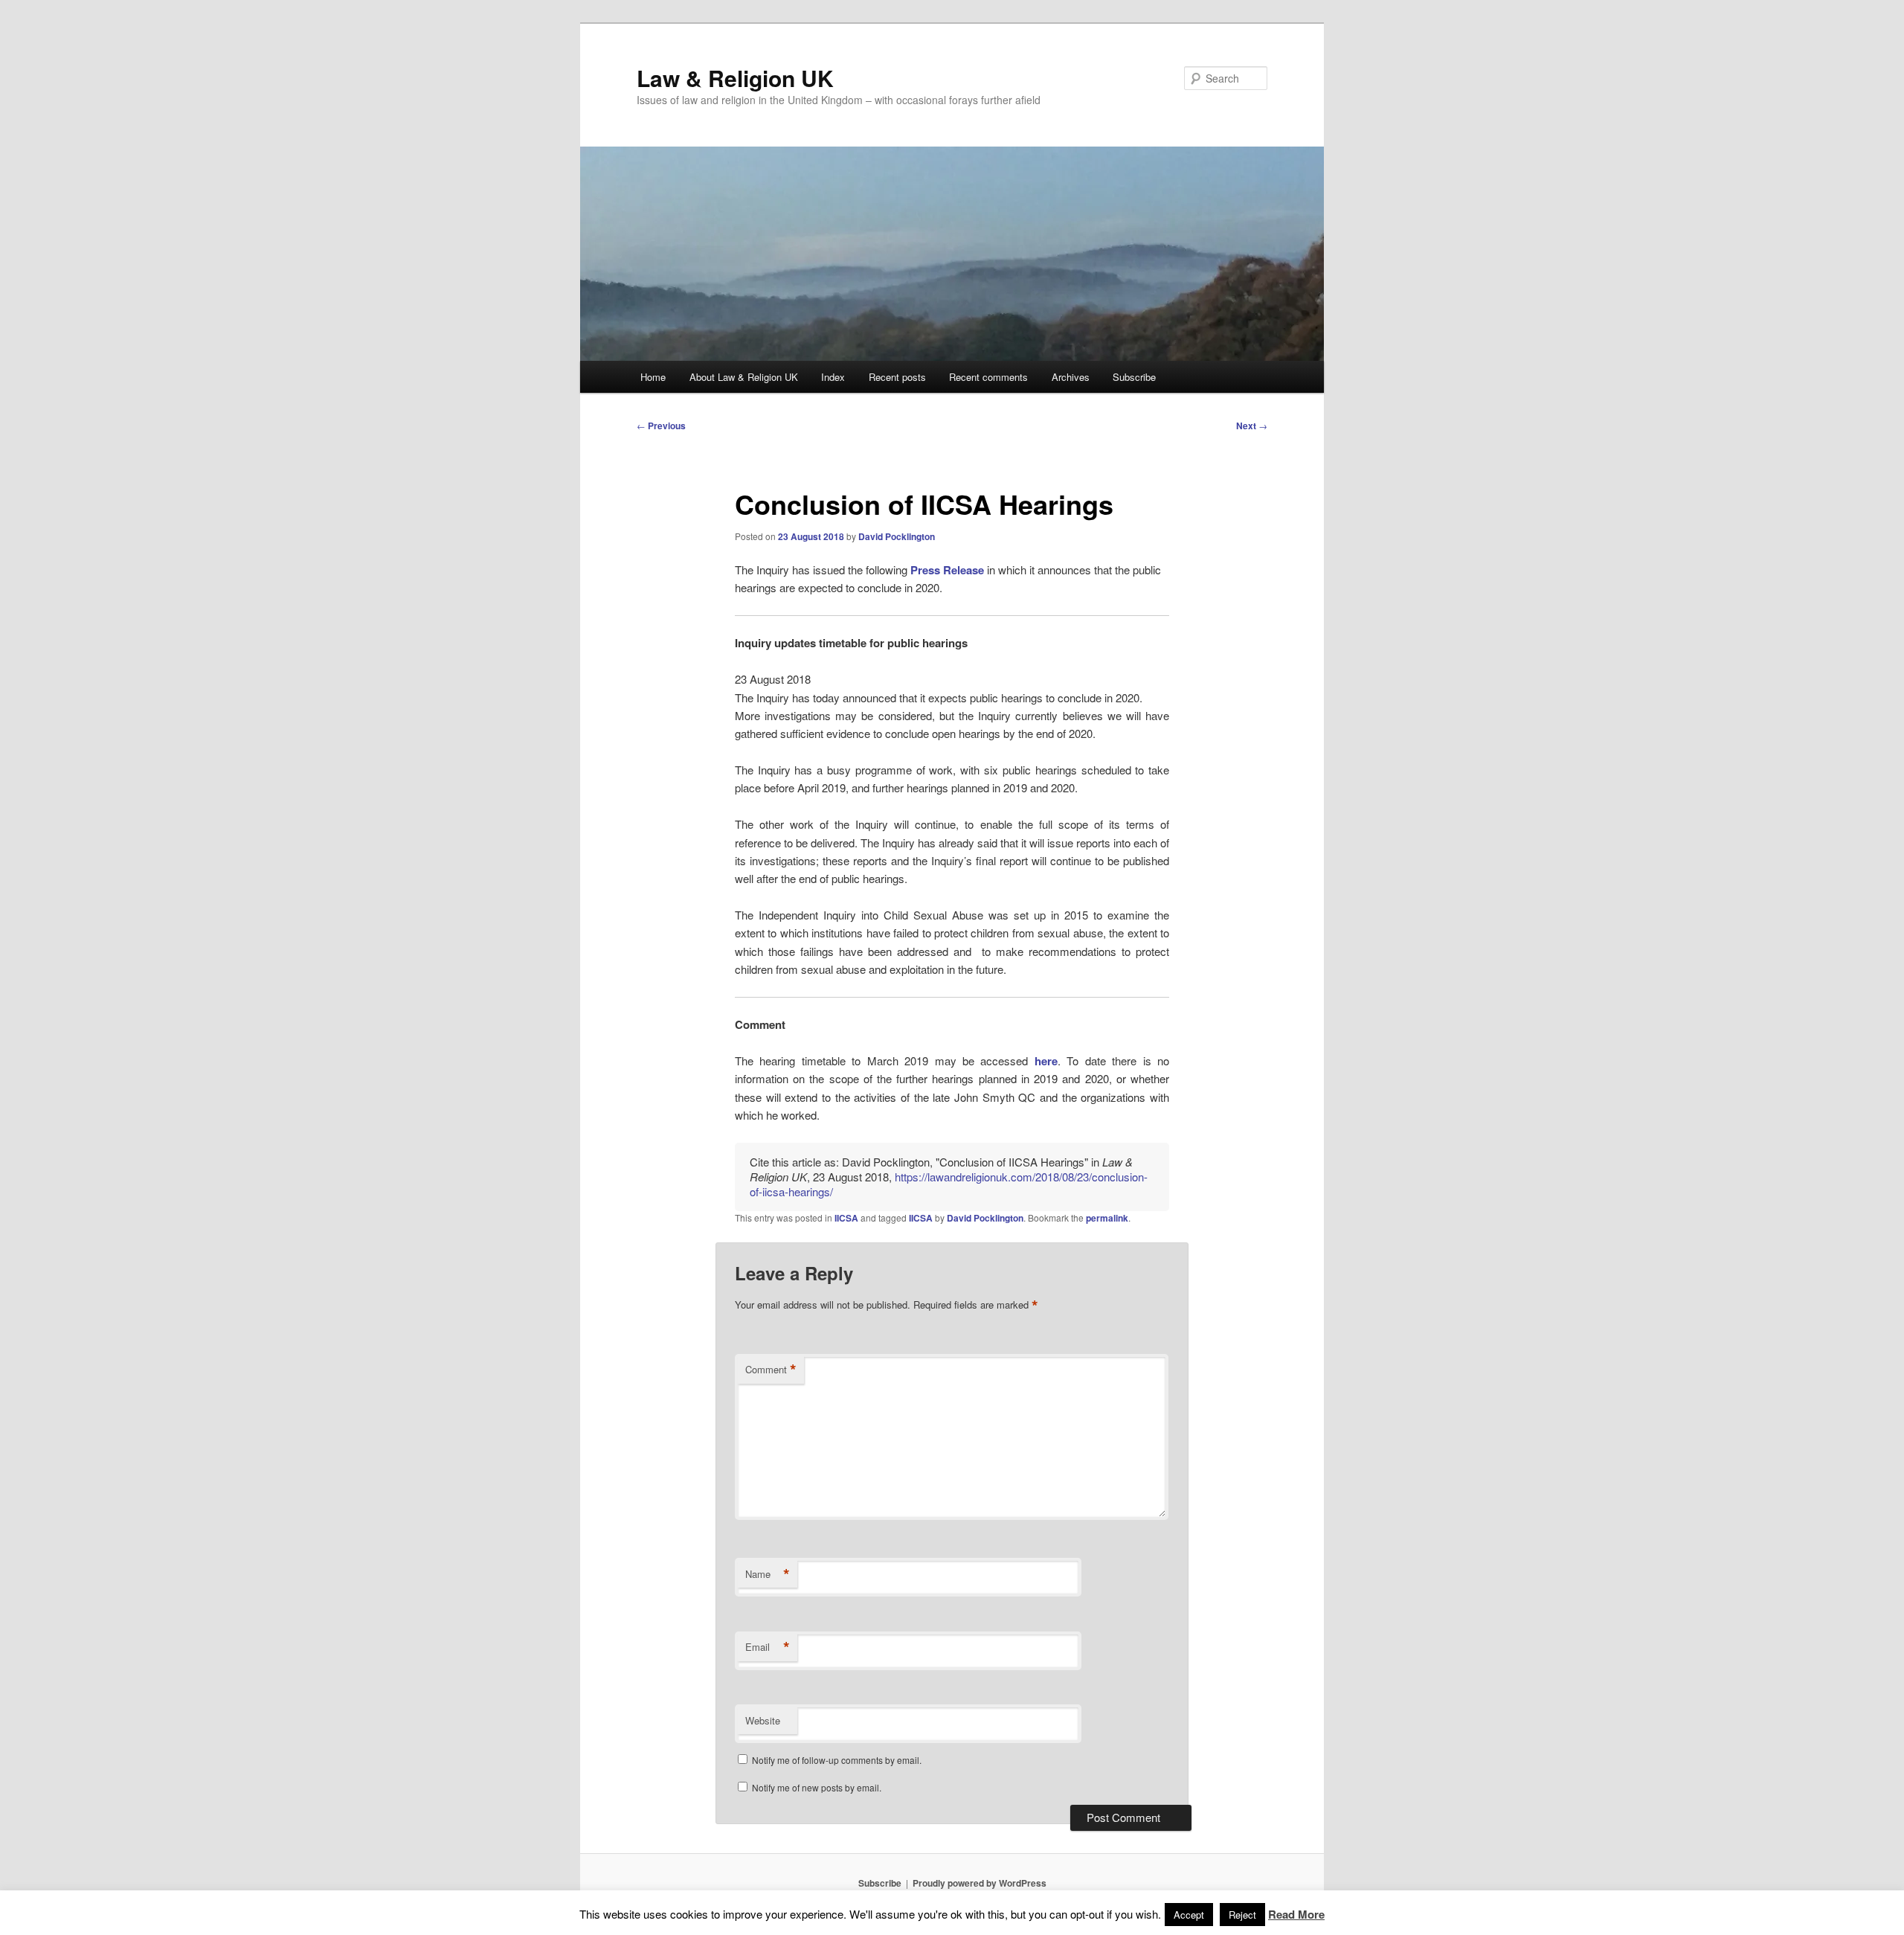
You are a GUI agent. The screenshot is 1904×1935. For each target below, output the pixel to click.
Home (653, 377)
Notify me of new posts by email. (817, 1787)
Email (768, 1647)
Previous (661, 426)
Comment (771, 1370)
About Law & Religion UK (744, 377)
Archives (1071, 377)
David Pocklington (897, 536)
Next (1252, 426)
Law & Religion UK (735, 78)
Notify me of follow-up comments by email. (837, 1760)
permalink (1107, 1218)
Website (763, 1720)
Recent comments (988, 377)
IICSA (846, 1218)
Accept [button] (1189, 1915)
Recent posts (897, 377)
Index (833, 377)
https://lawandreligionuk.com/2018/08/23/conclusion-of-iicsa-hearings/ (949, 1184)
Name (768, 1574)
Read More (1296, 1914)
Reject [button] (1242, 1915)
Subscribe (1134, 377)
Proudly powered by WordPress (980, 1883)
